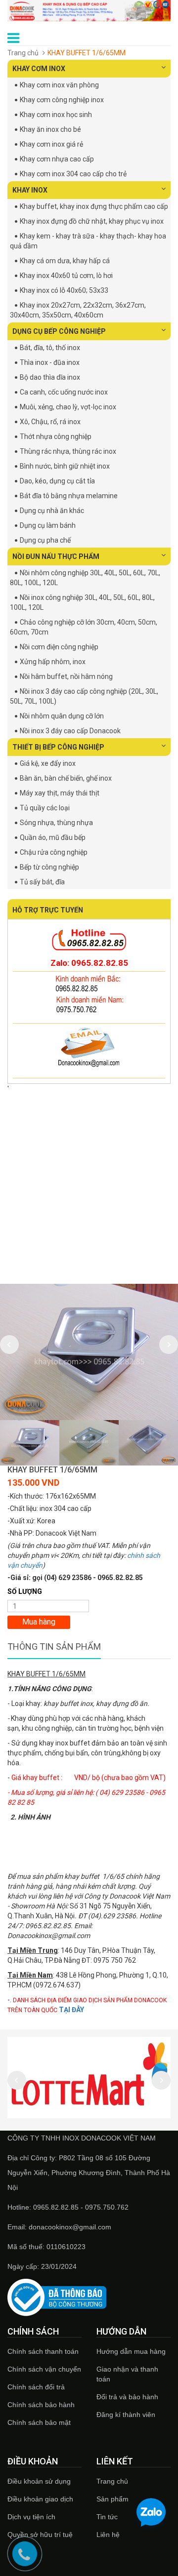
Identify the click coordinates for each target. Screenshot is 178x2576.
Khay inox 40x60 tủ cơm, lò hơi (66, 276)
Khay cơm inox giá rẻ (51, 144)
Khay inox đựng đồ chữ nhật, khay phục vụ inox (92, 221)
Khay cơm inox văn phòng (59, 85)
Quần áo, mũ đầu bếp (53, 837)
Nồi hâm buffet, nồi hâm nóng (66, 676)
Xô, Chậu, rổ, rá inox (50, 422)
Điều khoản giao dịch (40, 2499)
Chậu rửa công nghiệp (54, 852)
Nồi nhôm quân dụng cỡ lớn (62, 716)
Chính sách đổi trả (36, 2387)
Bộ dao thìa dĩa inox (50, 377)
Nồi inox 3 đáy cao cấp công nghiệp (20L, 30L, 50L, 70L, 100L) (84, 696)
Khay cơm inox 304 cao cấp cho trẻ (73, 174)
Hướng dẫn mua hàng (131, 2351)
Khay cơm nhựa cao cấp (57, 159)
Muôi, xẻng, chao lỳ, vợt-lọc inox (68, 407)
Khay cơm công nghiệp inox (62, 100)
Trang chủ (112, 2481)
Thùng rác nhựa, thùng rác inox (68, 451)
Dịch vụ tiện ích (31, 2517)
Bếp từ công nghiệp (49, 867)
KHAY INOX (30, 190)
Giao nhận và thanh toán (127, 2374)
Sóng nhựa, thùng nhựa (56, 823)
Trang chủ (23, 53)
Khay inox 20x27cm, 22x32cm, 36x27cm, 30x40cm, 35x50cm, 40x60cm (78, 310)
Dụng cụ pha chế (45, 540)
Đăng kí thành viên (126, 2415)
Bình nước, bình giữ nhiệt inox (65, 466)
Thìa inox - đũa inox (50, 362)
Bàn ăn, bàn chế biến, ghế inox (66, 778)
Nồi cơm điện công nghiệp (59, 647)
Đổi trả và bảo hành (127, 2397)
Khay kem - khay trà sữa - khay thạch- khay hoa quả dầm (88, 241)
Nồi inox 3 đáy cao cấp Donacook (70, 731)
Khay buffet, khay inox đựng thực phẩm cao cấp (94, 206)
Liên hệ (108, 2535)
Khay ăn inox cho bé (50, 129)
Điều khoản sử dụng (39, 2481)
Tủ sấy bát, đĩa (42, 882)
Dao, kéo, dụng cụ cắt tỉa (57, 481)
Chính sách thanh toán (43, 2351)
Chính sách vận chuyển (44, 2369)
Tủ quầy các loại (45, 808)
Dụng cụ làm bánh (48, 525)
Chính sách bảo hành (41, 2405)
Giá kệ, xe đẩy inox (48, 763)
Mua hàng (39, 1622)
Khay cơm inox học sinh (56, 115)
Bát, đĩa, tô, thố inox (50, 348)
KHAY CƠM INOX (39, 69)
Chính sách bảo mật (39, 2422)
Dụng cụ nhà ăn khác (52, 511)
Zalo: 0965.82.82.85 (89, 963)
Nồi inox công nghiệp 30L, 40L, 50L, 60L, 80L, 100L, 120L (82, 602)
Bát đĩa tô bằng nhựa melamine (69, 496)
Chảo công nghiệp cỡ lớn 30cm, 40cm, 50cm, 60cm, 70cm (84, 627)
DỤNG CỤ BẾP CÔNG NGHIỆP (59, 331)
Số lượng (25, 1591)
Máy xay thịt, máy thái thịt (60, 793)
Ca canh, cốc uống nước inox (64, 392)
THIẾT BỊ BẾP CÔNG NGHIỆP (58, 747)
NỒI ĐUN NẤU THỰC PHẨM (56, 556)
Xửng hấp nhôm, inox (53, 662)
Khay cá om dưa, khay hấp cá (65, 261)
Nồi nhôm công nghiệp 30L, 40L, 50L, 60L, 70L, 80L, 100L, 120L (85, 578)
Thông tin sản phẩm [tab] (54, 1646)
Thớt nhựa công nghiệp (56, 436)
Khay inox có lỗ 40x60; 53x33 (64, 290)
